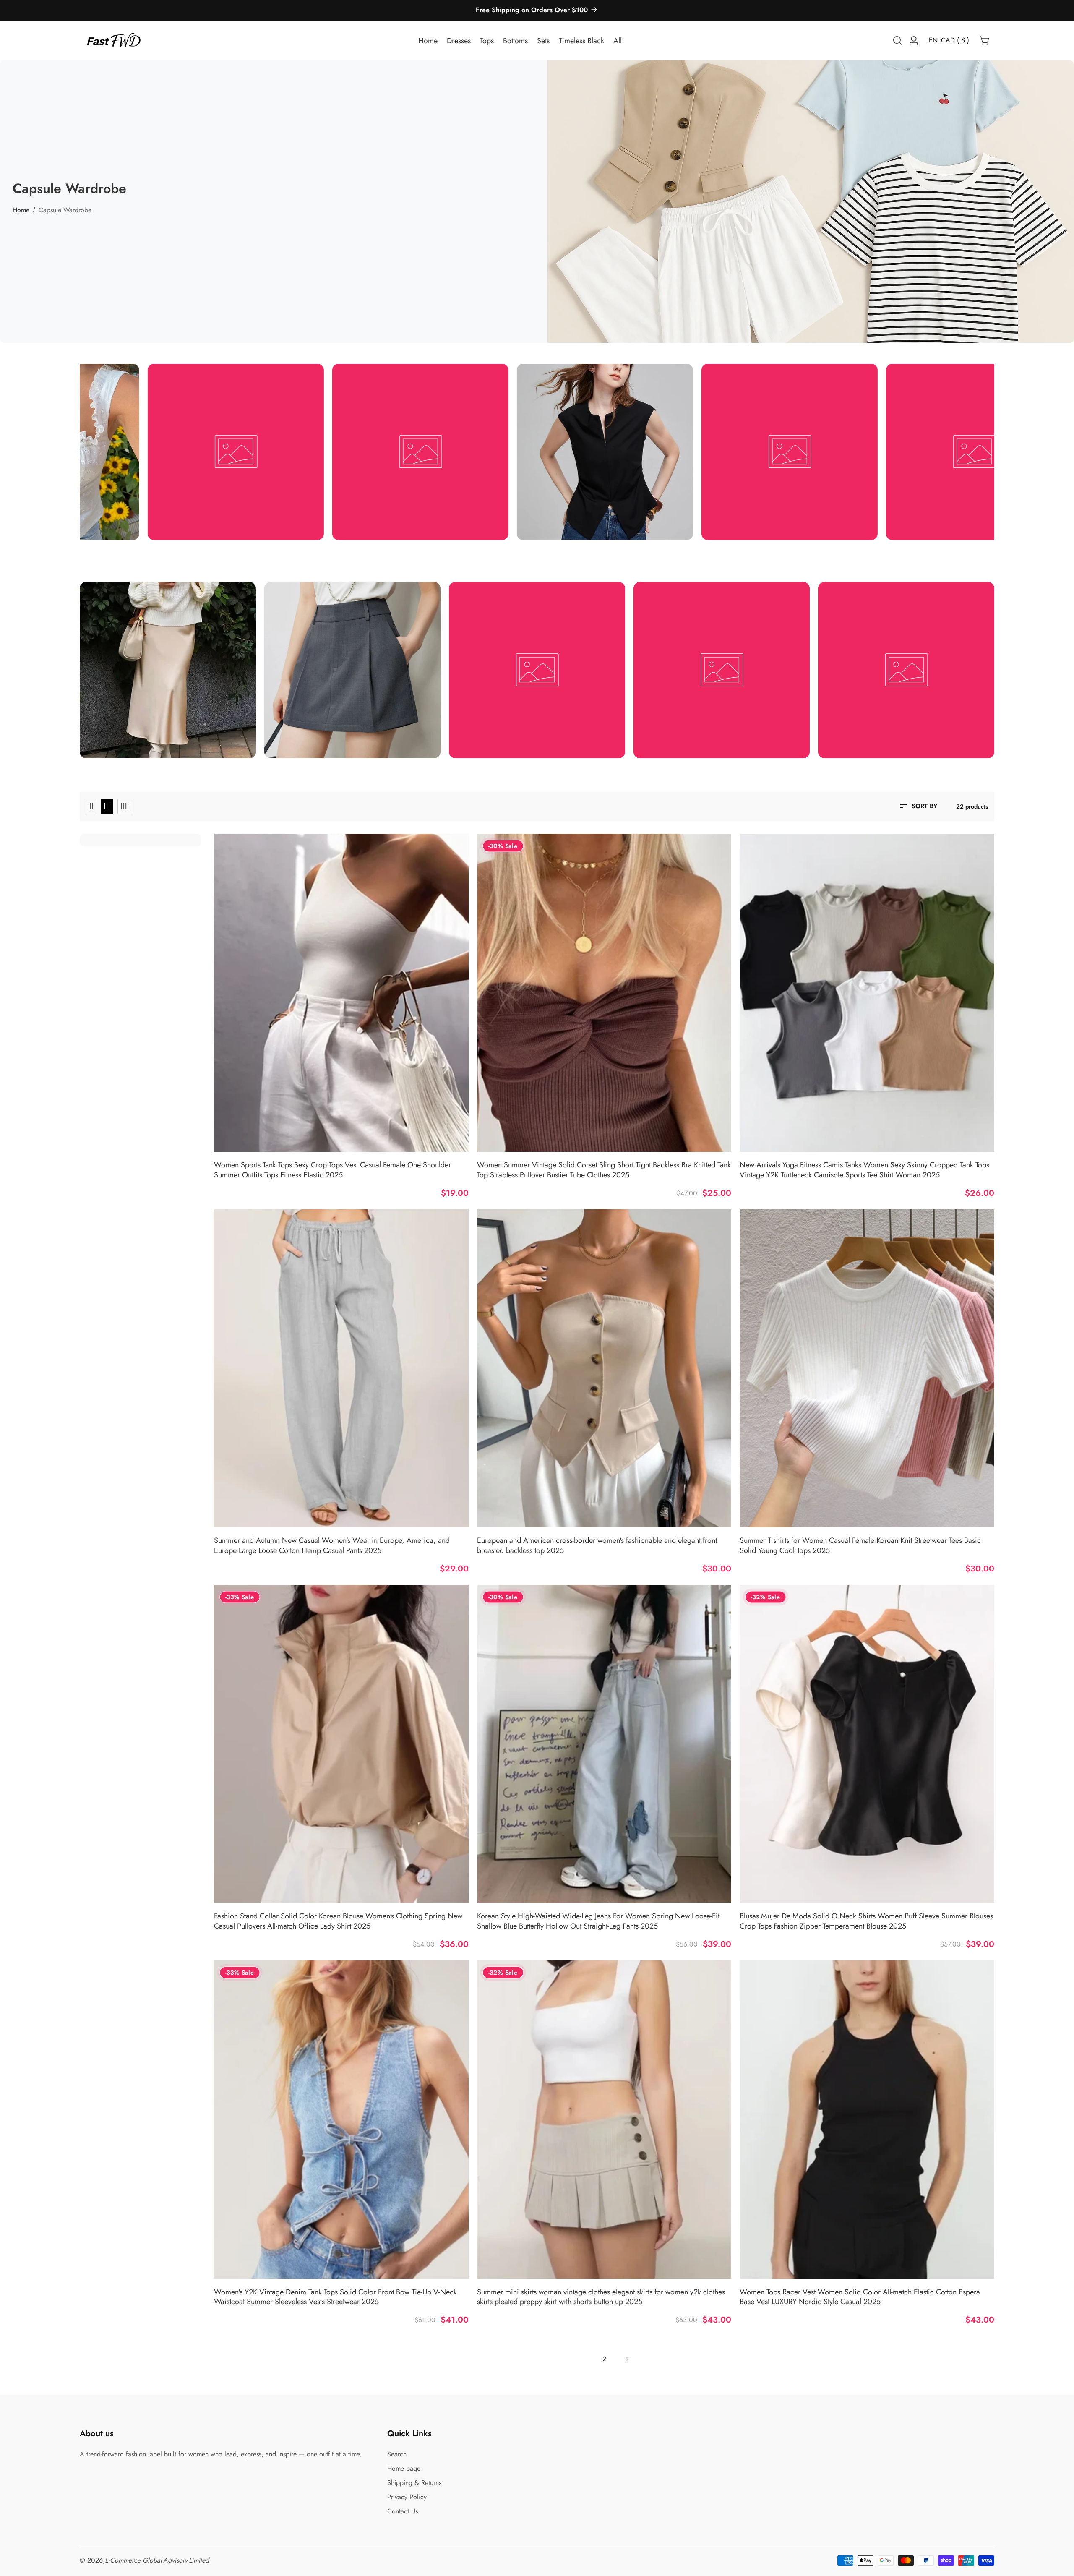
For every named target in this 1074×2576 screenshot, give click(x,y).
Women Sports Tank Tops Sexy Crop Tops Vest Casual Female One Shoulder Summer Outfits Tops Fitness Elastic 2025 (332, 1170)
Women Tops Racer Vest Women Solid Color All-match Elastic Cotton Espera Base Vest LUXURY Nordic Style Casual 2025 (860, 2297)
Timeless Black (581, 41)
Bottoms (515, 41)
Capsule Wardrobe (65, 210)
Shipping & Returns (414, 2483)
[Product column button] (91, 806)
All (618, 41)
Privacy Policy (407, 2497)
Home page (404, 2468)
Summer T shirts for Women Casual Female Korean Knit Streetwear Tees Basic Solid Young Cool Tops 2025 (860, 1546)
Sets (543, 41)
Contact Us (403, 2511)
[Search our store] (899, 41)
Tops (487, 41)
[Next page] (627, 2359)
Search (397, 2454)
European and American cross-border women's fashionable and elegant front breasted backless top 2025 (597, 1546)
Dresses (459, 41)
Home (428, 41)
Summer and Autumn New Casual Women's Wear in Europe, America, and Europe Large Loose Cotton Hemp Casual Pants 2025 (332, 1546)
